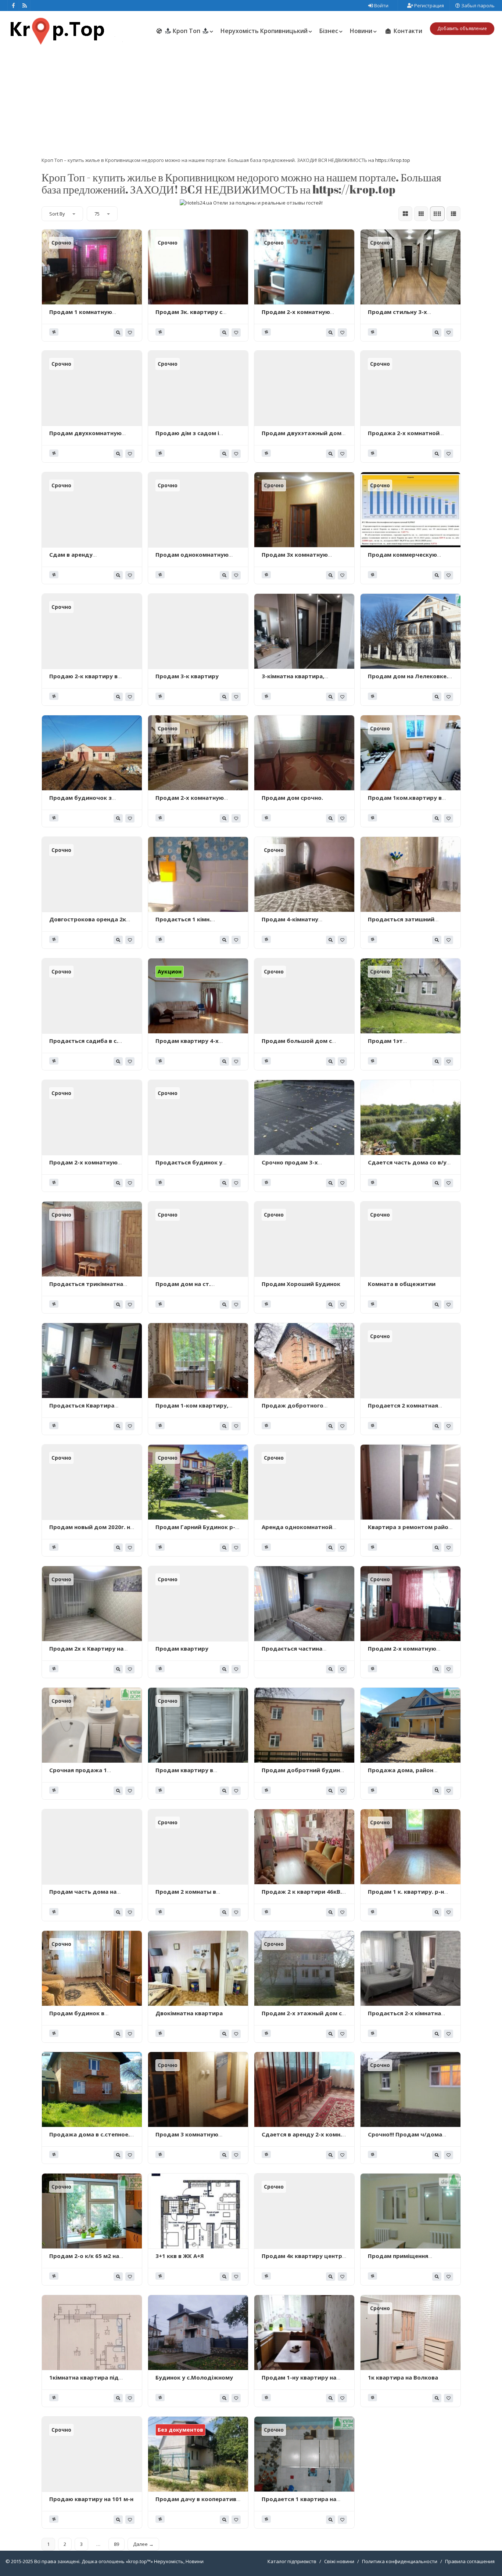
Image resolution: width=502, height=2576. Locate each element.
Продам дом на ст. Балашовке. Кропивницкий (195, 1287)
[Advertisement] (251, 102)
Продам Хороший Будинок (301, 1284)
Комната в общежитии (402, 1284)
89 (116, 2544)
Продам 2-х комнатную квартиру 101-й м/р (83, 1166)
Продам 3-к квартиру (187, 676)
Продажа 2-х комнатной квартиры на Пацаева (404, 437)
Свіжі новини (339, 2561)
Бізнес (329, 31)
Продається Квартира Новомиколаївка (82, 1409)
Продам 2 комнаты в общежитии (186, 1895)
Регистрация (429, 6)
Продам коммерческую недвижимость (402, 558)
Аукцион (170, 971)
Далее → (143, 2544)
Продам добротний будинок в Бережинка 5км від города (304, 1774)
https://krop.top (393, 160)
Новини (361, 31)
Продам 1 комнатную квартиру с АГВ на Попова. (88, 315)
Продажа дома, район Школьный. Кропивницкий (406, 1774)
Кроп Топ (187, 31)
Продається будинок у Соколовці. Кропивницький (195, 1166)
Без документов (180, 2430)
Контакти (407, 31)
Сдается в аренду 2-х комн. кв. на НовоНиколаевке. (302, 2138)
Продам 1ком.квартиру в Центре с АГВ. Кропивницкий (410, 801)
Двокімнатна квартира (189, 2013)
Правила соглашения (470, 2561)
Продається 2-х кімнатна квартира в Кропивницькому (410, 2017)
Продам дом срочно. (292, 798)
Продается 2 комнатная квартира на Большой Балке (409, 1409)
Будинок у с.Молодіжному (194, 2377)
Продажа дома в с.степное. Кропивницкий (89, 2138)
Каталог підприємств (292, 2561)
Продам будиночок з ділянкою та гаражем (81, 801)
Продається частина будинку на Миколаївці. (296, 1652)
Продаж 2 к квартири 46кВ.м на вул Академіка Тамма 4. (304, 1895)
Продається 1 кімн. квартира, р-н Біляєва (187, 923)
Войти (381, 6)
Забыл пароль (477, 6)
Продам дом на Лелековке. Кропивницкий (408, 680)
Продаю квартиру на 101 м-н (91, 2499)
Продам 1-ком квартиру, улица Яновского (192, 1409)
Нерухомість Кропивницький (264, 31)
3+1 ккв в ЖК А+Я (180, 2256)
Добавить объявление (462, 28)
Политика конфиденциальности (400, 2561)
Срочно (61, 243)
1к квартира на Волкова (403, 2377)
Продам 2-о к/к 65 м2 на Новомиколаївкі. (84, 2259)
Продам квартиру (182, 1648)
